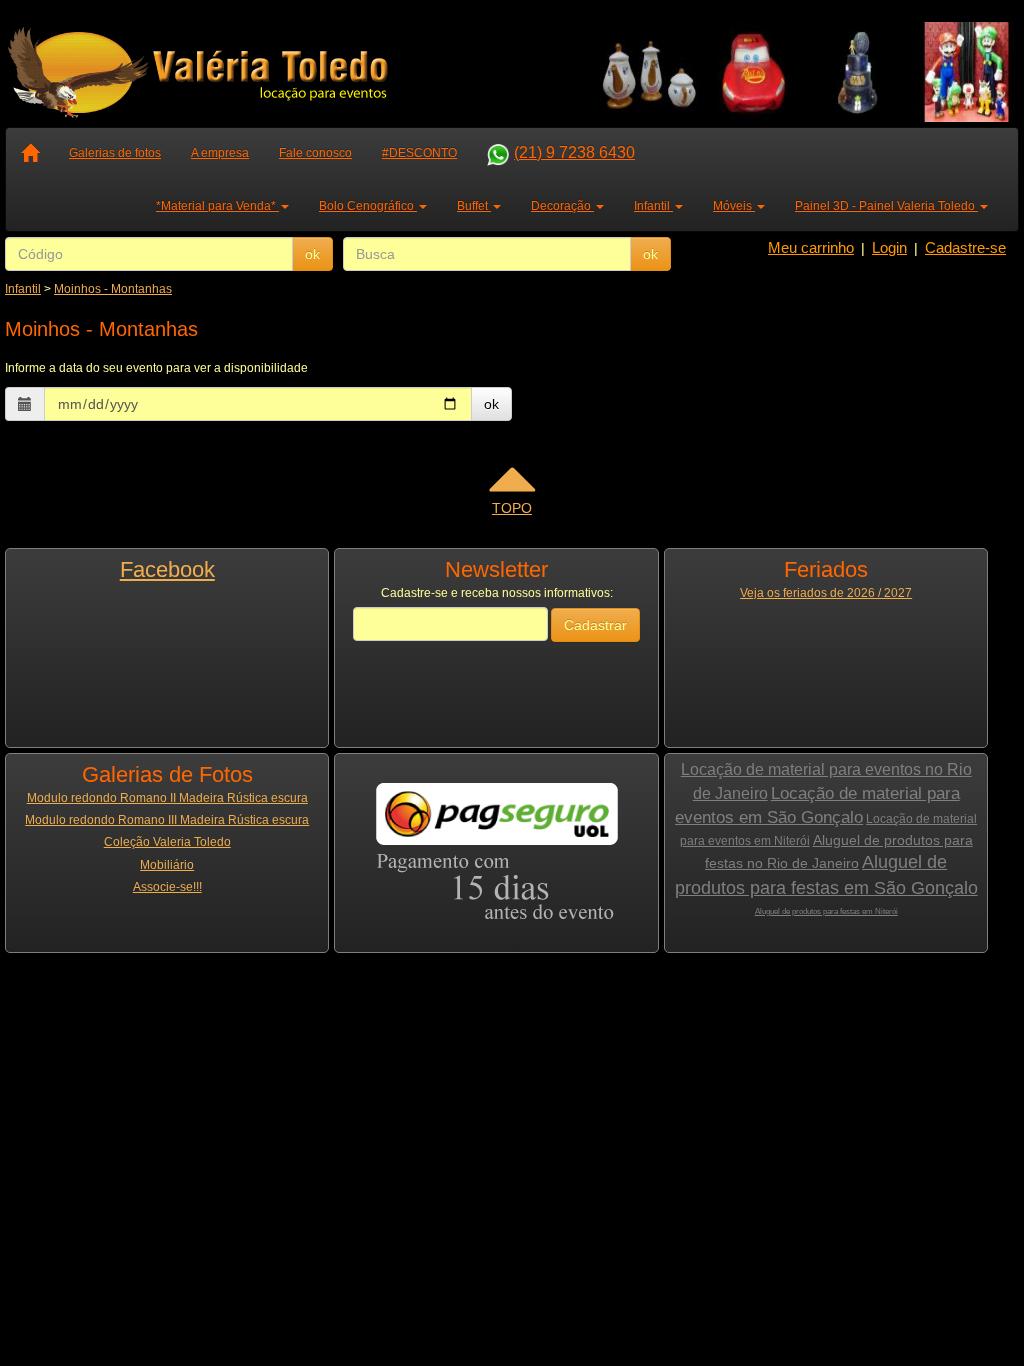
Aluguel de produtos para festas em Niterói (826, 911)
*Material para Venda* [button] (217, 206)
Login (889, 247)
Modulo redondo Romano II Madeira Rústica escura (167, 798)
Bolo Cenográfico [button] (368, 206)
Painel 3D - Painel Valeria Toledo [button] (886, 206)
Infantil (23, 289)
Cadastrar (595, 625)
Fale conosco (315, 153)
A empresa (220, 153)
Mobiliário (167, 865)
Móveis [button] (734, 206)
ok (312, 254)
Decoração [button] (562, 206)
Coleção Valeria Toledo (167, 842)
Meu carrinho (811, 247)
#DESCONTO (419, 153)
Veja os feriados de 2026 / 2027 (826, 593)
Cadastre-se (965, 247)
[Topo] (512, 486)
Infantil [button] (653, 206)
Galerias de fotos (115, 153)
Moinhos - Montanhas (113, 289)
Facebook (167, 569)
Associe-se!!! (167, 887)
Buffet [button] (474, 206)
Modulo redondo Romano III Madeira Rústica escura (167, 820)
